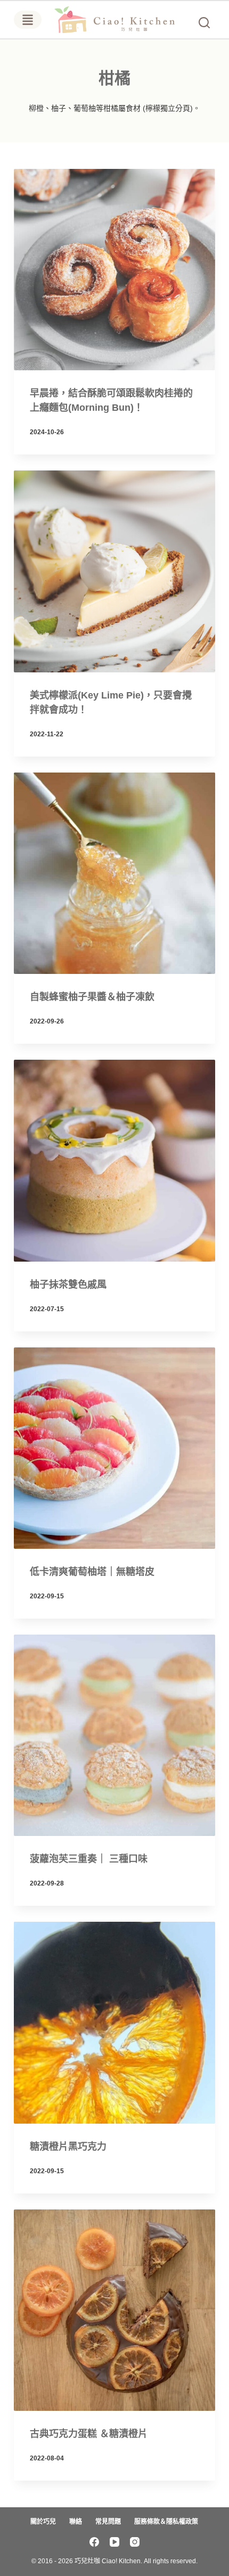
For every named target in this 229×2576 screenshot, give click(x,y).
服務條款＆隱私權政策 (166, 2522)
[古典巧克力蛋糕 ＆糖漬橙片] (114, 2310)
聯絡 (76, 2522)
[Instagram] (135, 2542)
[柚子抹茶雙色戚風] (114, 1160)
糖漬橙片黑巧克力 (68, 2147)
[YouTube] (114, 2542)
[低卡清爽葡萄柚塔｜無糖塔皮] (114, 1448)
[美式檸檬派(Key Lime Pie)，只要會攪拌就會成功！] (114, 571)
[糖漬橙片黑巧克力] (114, 2022)
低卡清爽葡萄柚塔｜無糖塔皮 (92, 1572)
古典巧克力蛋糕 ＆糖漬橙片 (89, 2434)
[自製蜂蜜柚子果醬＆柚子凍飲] (114, 873)
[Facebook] (94, 2542)
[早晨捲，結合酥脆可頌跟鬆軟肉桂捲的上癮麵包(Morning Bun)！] (114, 270)
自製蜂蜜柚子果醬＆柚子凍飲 (92, 997)
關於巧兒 (43, 2522)
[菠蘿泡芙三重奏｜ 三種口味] (114, 1735)
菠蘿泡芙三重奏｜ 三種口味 (89, 1859)
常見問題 (108, 2522)
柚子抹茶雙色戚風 (68, 1285)
